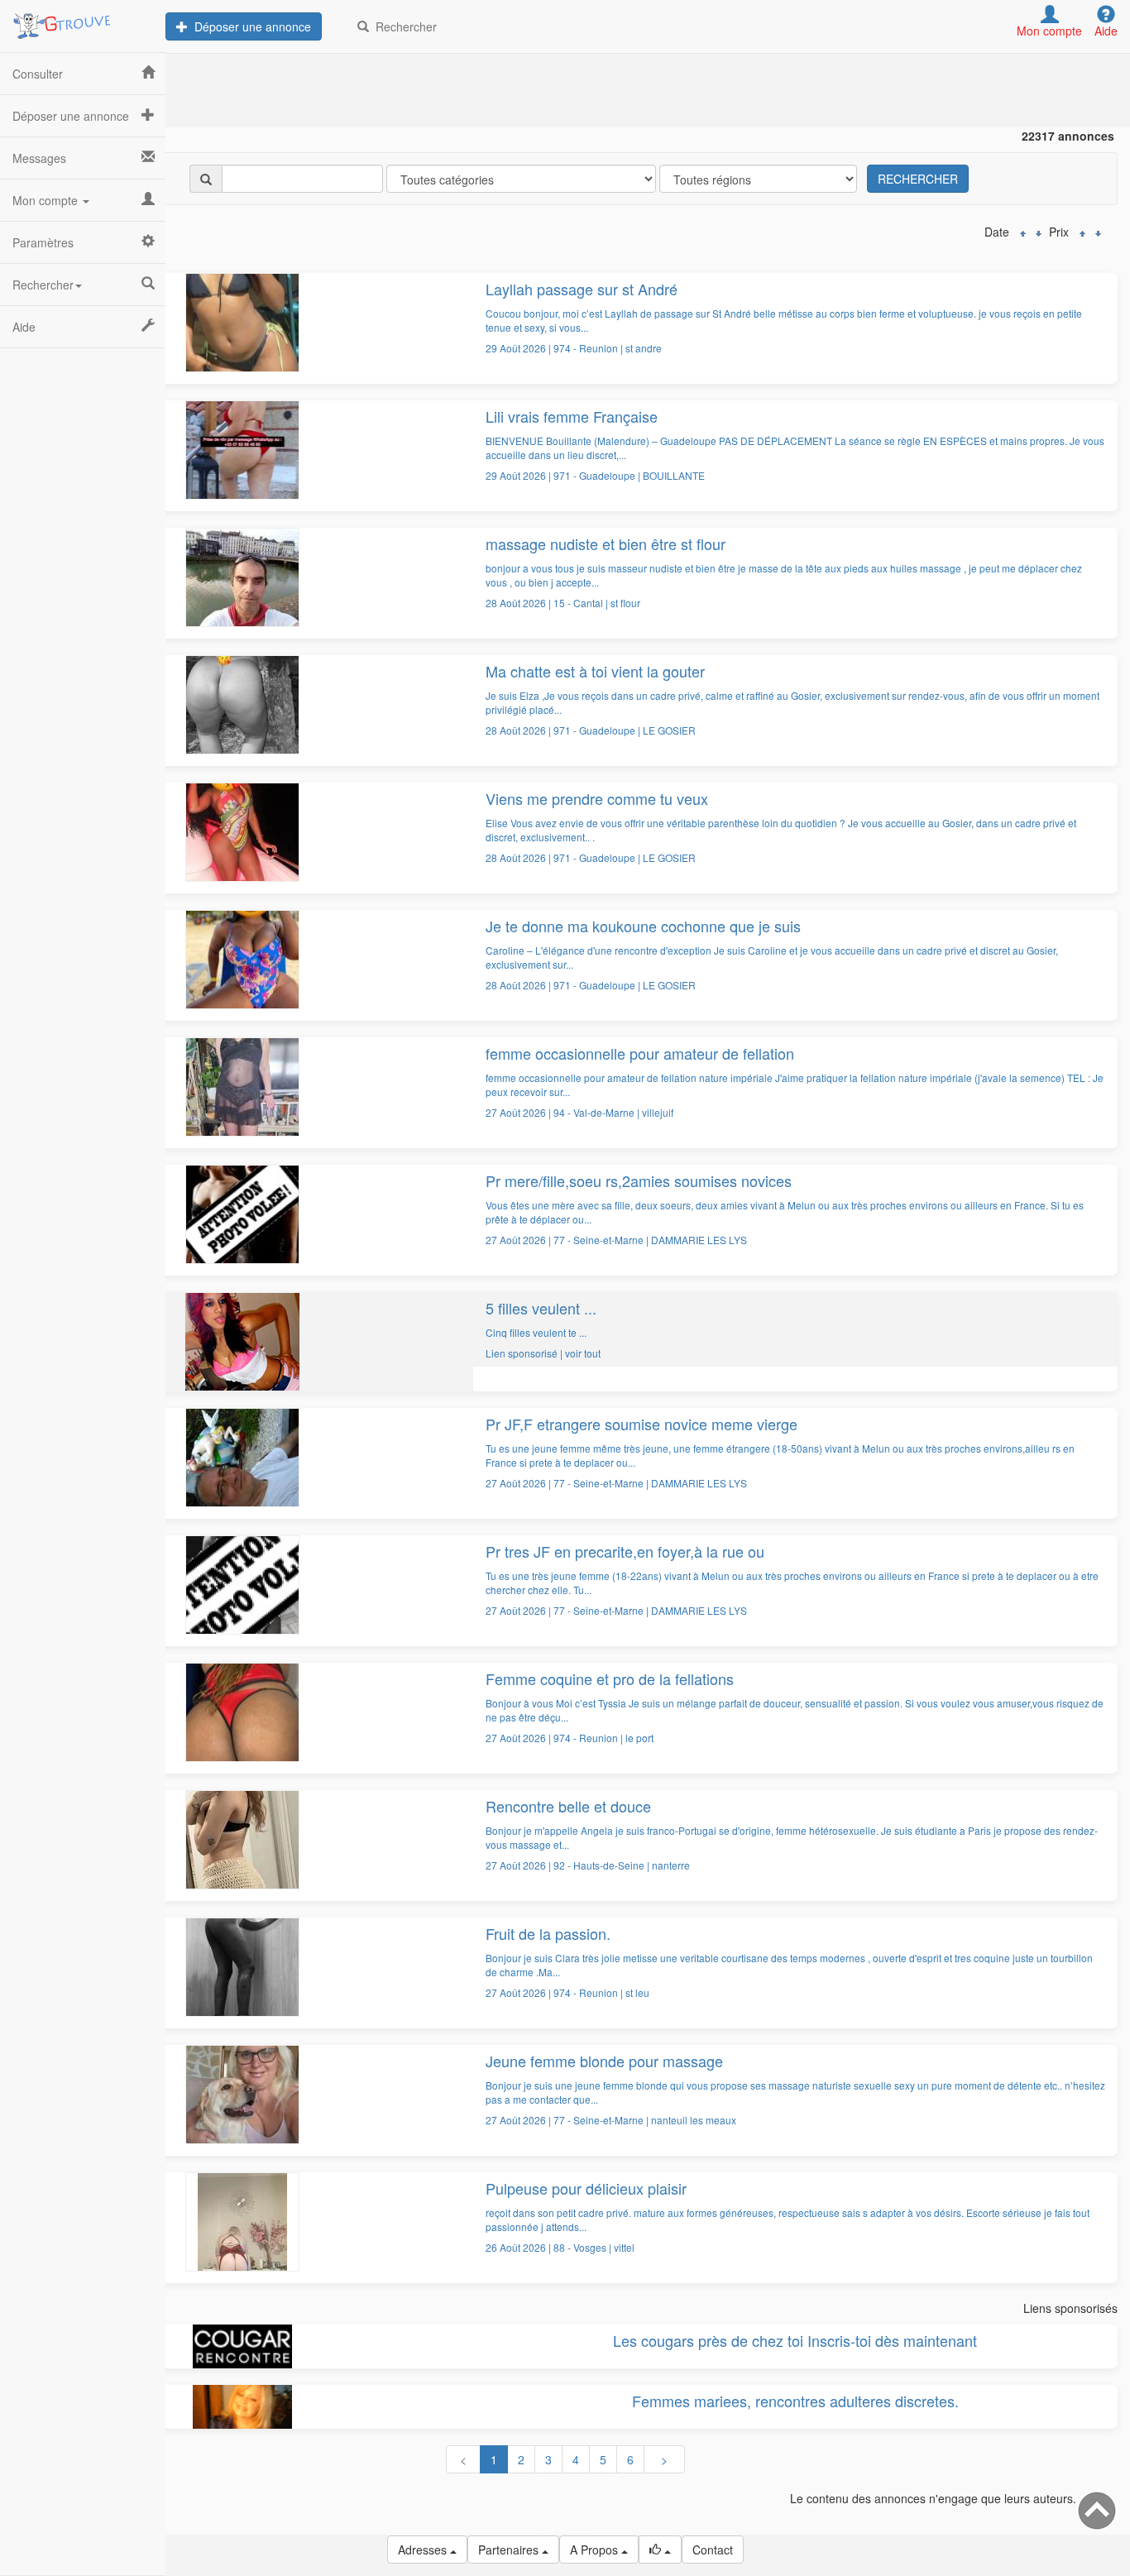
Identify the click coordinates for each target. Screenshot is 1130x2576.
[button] (660, 2550)
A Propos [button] (596, 2550)
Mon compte (47, 200)
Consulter (38, 74)
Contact (713, 2550)
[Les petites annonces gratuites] (83, 21)
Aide (24, 327)
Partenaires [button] (510, 2550)
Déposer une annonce (249, 26)
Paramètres (43, 242)
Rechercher (403, 26)
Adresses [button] (424, 2550)
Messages (39, 158)
